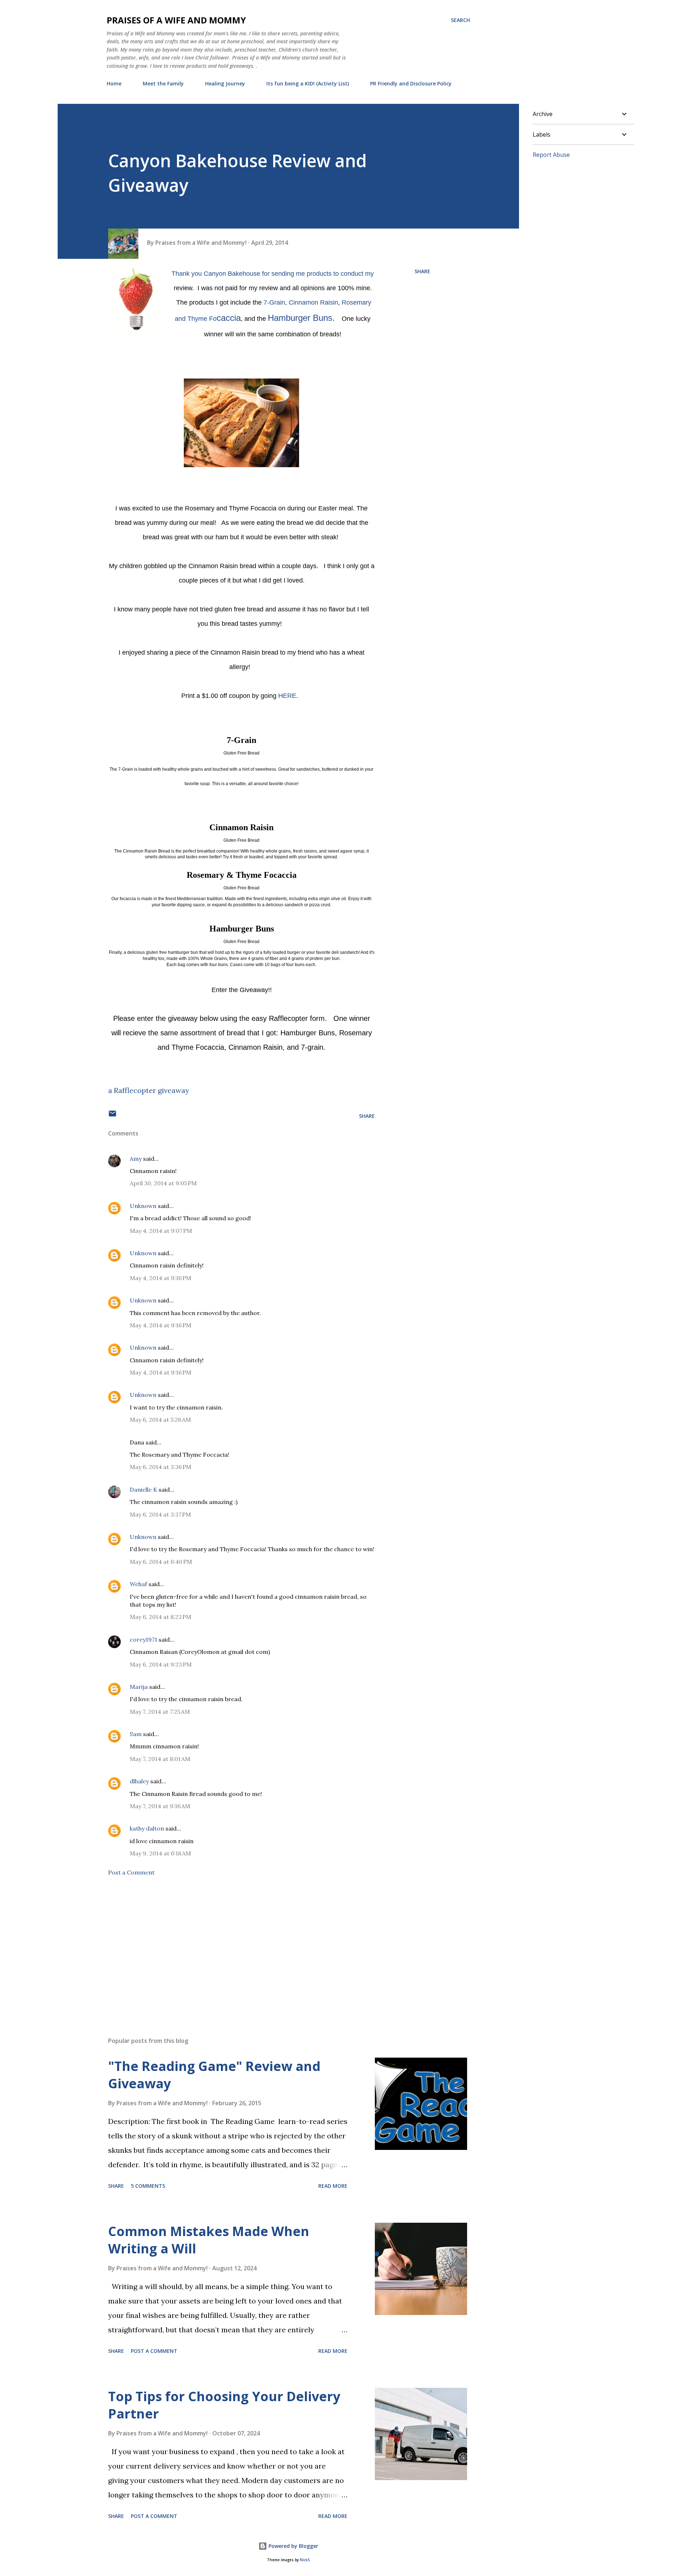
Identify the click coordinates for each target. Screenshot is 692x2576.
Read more (333, 2186)
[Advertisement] (230, 1947)
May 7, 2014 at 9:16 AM (160, 1806)
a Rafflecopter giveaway (149, 1090)
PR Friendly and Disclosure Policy (411, 83)
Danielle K (143, 1490)
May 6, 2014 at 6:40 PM (161, 1562)
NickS (305, 2560)
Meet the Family (163, 83)
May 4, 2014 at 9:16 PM (161, 1278)
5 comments (148, 2186)
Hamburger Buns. (304, 318)
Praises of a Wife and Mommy (176, 20)
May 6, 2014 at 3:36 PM (161, 1467)
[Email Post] (112, 1116)
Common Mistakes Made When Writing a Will (209, 2240)
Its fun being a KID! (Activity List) (308, 83)
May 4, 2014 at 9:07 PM (161, 1231)
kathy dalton (147, 1828)
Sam (136, 1734)
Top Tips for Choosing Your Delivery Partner (224, 2405)
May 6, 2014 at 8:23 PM (161, 1617)
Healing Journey (225, 83)
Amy (136, 1159)
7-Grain (274, 302)
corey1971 (143, 1639)
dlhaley (139, 1781)
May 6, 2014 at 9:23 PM (161, 1664)
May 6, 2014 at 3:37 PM (160, 1514)
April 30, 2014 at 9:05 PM (163, 1183)
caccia (229, 318)
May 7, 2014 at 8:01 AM (160, 1759)
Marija (139, 1687)
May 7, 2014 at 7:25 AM (160, 1712)
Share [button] (422, 271)
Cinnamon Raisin (313, 302)
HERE (287, 696)
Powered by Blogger (293, 2546)
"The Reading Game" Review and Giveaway (214, 2075)
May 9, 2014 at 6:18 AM (160, 1853)
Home (114, 83)
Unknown (143, 1206)
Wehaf (138, 1584)
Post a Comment (131, 1872)
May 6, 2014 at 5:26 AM (160, 1420)
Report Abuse (551, 155)
